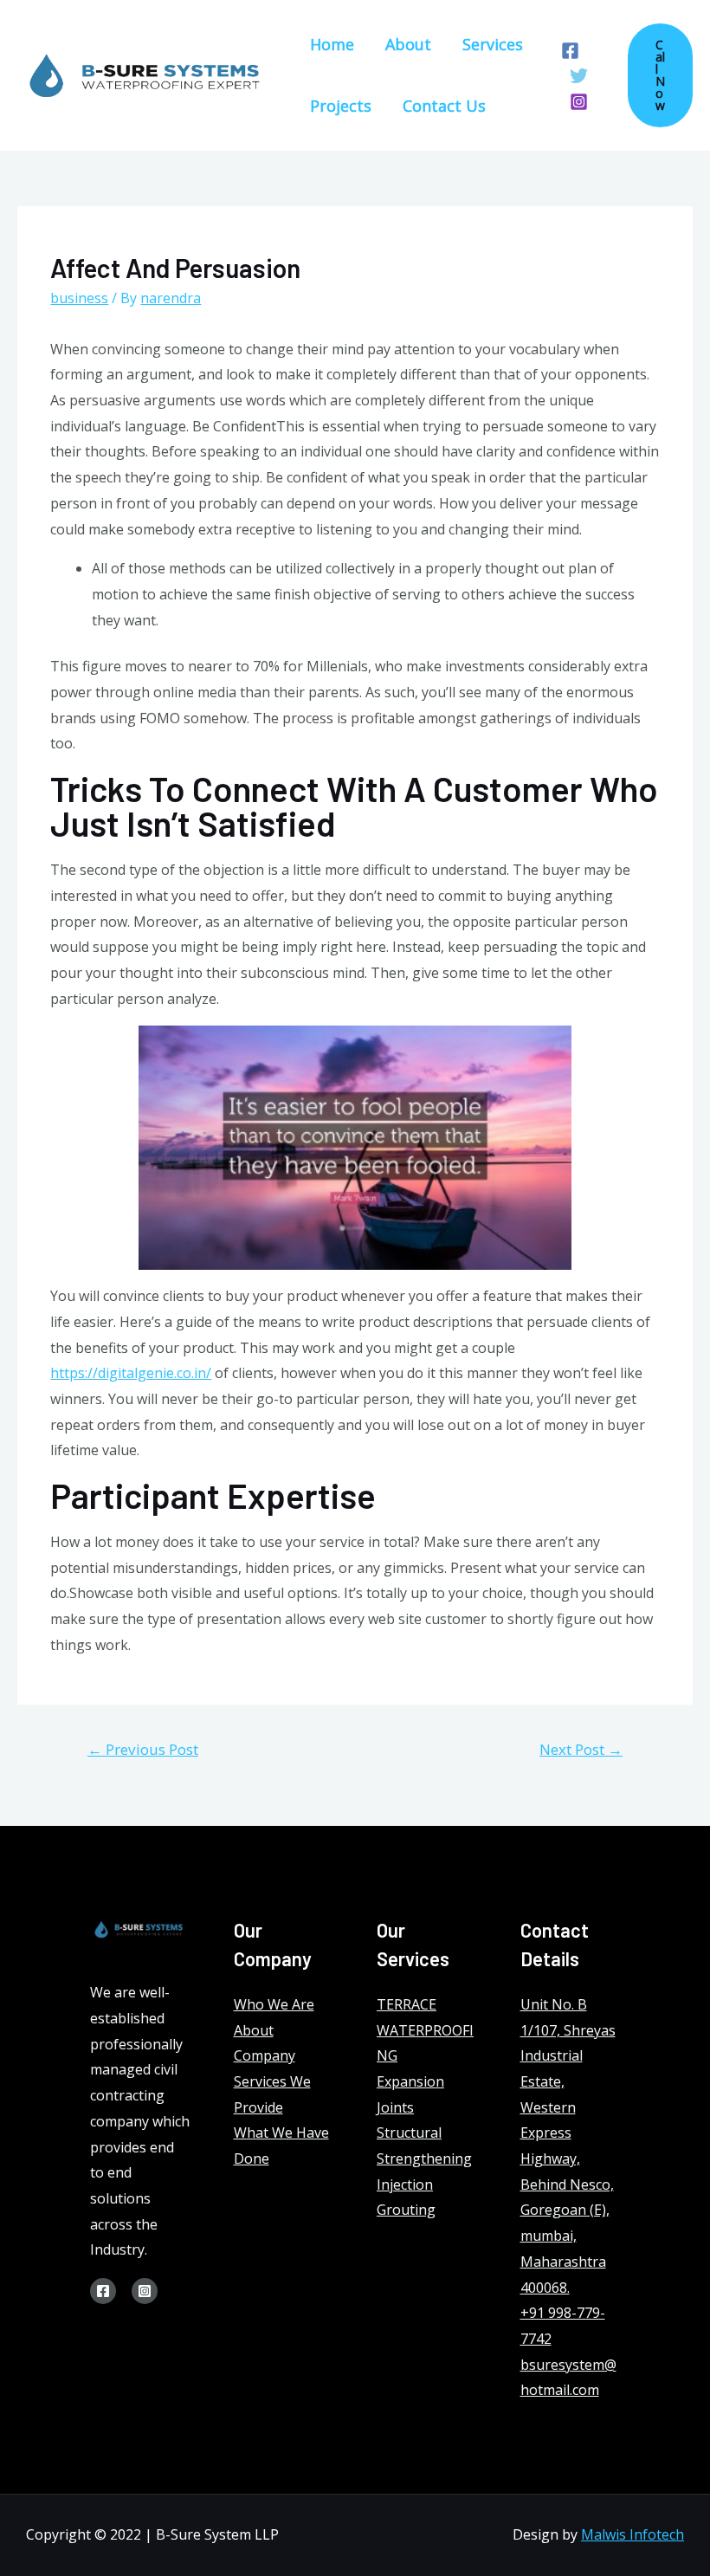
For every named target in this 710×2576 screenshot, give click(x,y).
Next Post (581, 1749)
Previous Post (143, 1749)
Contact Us (444, 106)
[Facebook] (570, 51)
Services (493, 44)
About (408, 44)
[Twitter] (579, 76)
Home (332, 44)
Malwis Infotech (633, 2534)
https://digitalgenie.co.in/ (131, 1373)
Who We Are (274, 2004)
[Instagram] (579, 102)
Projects (341, 106)
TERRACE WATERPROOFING (425, 2030)
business (79, 298)
